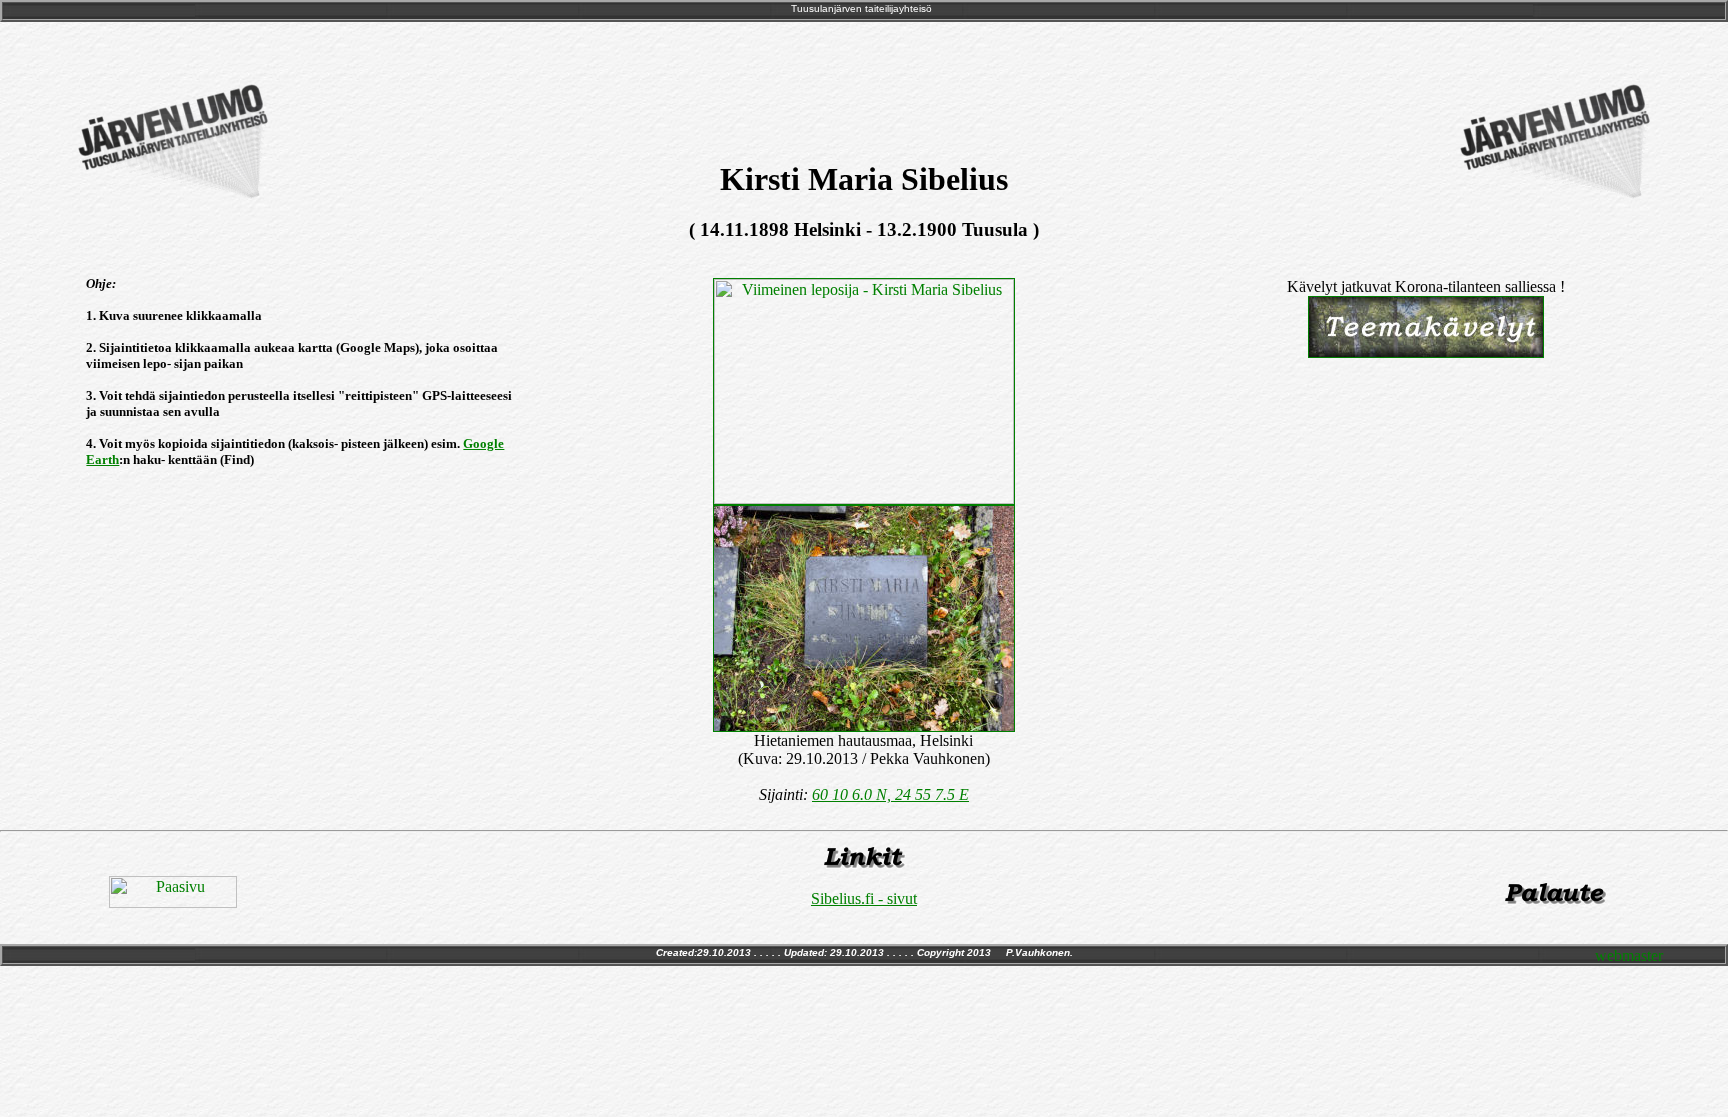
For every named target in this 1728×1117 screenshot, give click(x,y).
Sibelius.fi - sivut (864, 898)
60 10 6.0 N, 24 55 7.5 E (890, 794)
